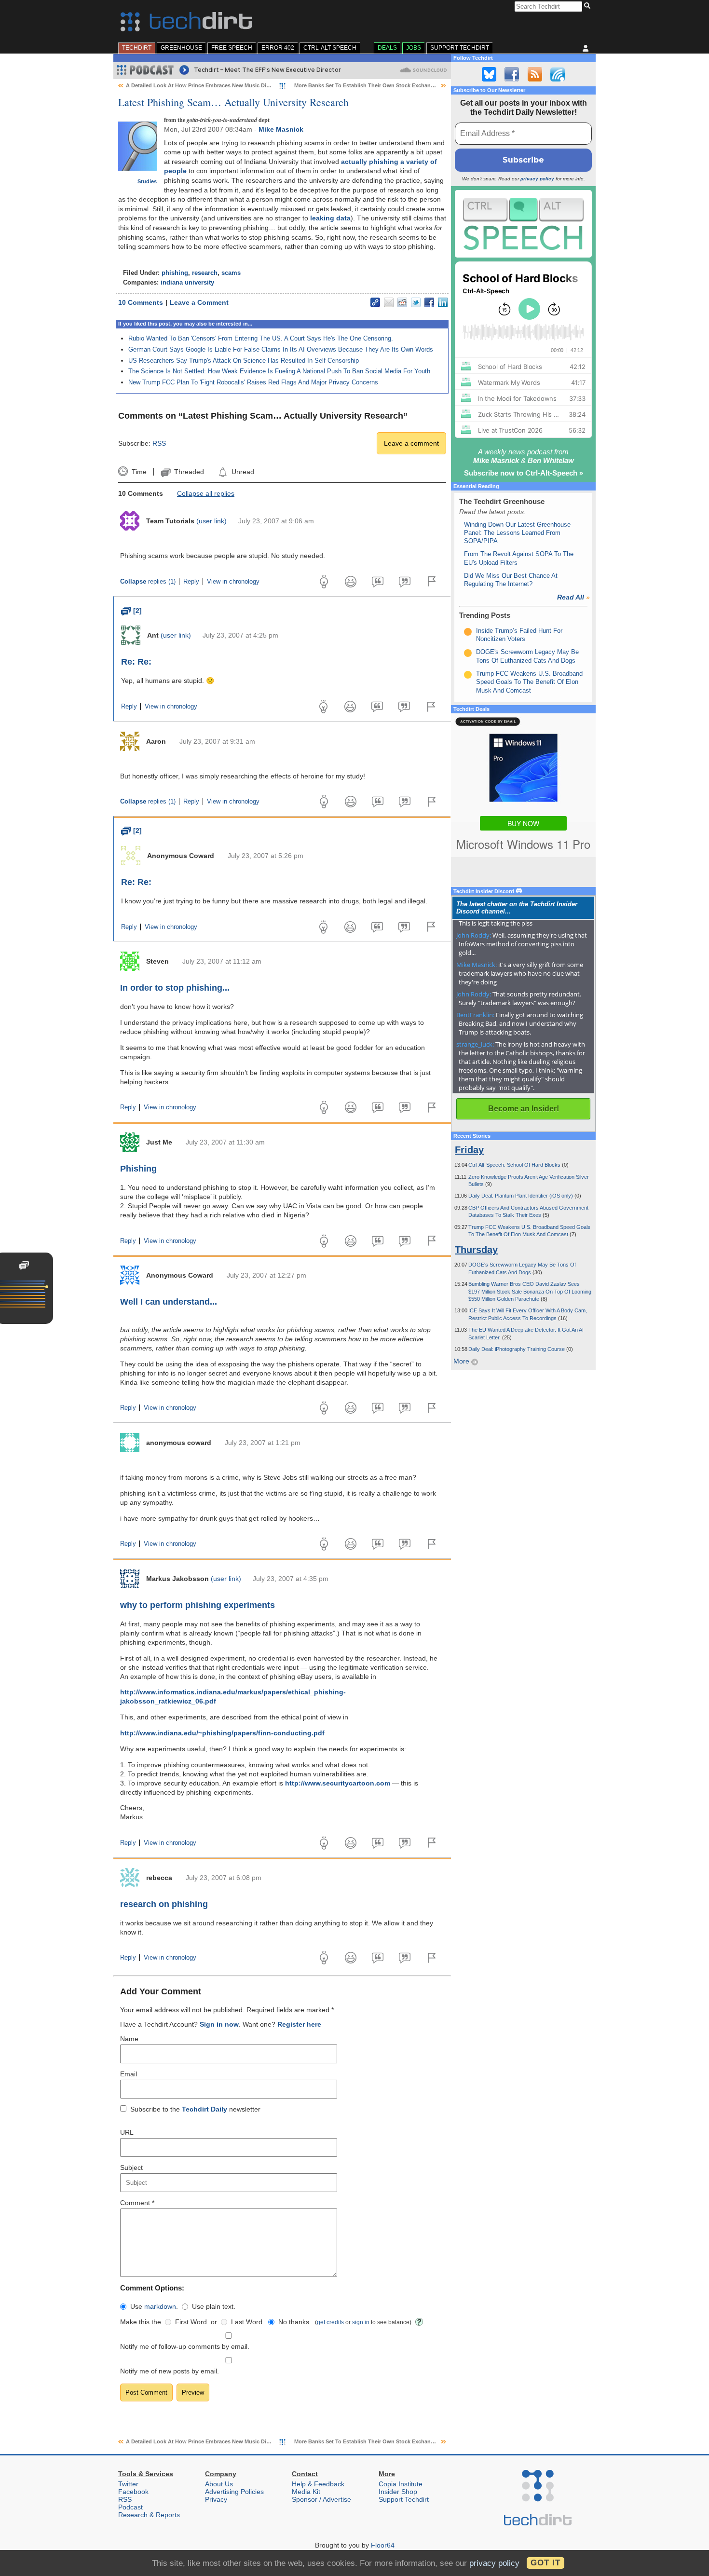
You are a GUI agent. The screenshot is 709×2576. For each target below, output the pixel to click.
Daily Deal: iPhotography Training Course (517, 1349)
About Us (219, 2484)
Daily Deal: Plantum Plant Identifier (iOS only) (521, 1196)
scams (231, 273)
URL (127, 2132)
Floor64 (383, 2545)
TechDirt (137, 48)
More (462, 1361)
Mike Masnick (281, 129)
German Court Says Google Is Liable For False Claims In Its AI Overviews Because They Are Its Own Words (281, 349)
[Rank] (468, 632)
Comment (137, 2203)
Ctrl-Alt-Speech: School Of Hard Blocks (515, 1165)
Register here (299, 2024)
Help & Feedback (318, 2484)
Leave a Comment (199, 302)
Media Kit (306, 2492)
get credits (330, 2322)
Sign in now (219, 2024)
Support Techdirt (460, 48)
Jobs (414, 48)
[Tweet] (416, 302)
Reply (191, 582)
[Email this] (389, 302)
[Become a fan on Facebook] (512, 74)
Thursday (476, 1250)
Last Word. (248, 2322)
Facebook (133, 2492)
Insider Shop (398, 2492)
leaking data (330, 218)
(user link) (211, 521)
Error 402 (278, 48)
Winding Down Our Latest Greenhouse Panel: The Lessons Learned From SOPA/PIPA (517, 533)
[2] (131, 611)
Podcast (130, 2507)
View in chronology (233, 582)
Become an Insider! (524, 1109)
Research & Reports (149, 2515)
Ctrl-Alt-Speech (330, 48)
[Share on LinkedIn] (443, 302)
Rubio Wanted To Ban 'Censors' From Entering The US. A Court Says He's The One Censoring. (261, 338)
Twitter (128, 2484)
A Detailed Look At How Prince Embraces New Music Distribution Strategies (222, 85)
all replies (206, 493)
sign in (361, 2322)
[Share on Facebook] (429, 302)
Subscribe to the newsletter (195, 2109)
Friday (469, 1150)
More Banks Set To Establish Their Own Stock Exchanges (367, 85)
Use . (154, 2306)
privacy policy (537, 179)
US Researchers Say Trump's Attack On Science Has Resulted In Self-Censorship (244, 361)
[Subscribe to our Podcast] (558, 74)
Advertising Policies (234, 2492)
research (205, 273)
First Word (191, 2322)
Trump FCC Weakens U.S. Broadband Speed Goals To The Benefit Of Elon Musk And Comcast (529, 682)
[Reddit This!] (402, 302)
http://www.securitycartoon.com (338, 1783)
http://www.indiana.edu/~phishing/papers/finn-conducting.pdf (222, 1733)
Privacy (216, 2499)
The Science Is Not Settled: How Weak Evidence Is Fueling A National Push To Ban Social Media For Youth (279, 371)
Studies (147, 181)
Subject (131, 2167)
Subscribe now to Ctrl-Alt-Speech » (524, 473)
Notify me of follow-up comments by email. (185, 2346)
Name (129, 2039)
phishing (175, 273)
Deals (387, 48)
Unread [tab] (243, 472)
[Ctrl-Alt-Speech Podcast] (523, 224)
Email (129, 2074)
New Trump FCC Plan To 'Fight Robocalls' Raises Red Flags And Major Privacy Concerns (253, 382)
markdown (160, 2306)
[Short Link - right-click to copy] (375, 302)
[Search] (589, 6)
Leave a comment (411, 443)
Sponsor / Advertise (321, 2499)
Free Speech (232, 48)
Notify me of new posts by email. (170, 2371)
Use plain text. (214, 2306)
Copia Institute (401, 2484)
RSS (159, 443)
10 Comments (141, 302)
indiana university (187, 283)
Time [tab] (139, 472)
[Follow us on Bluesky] (489, 74)
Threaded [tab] (189, 472)
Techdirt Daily (205, 2109)
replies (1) (148, 582)
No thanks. (295, 2322)
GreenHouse (181, 48)
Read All (573, 597)
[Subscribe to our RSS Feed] (535, 74)
